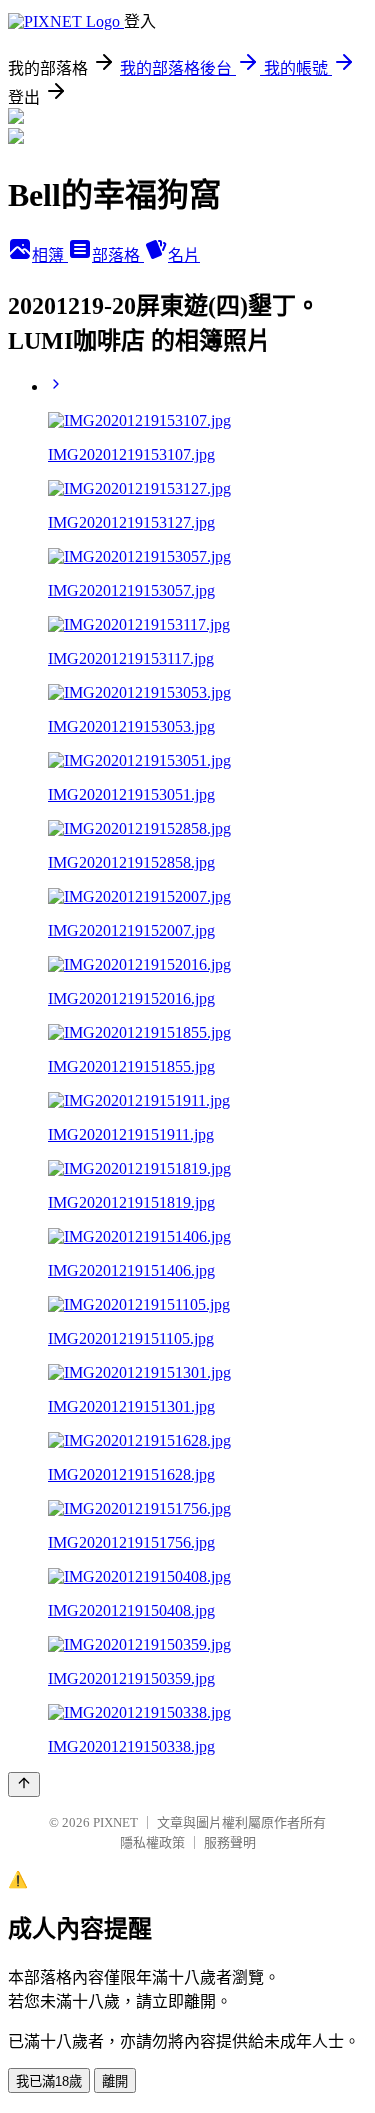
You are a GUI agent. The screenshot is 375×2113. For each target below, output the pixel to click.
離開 (115, 2081)
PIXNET (115, 1822)
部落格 (118, 255)
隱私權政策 (152, 1842)
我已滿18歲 (49, 2081)
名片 (184, 255)
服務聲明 (230, 1842)
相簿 (50, 255)
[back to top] (24, 1784)
